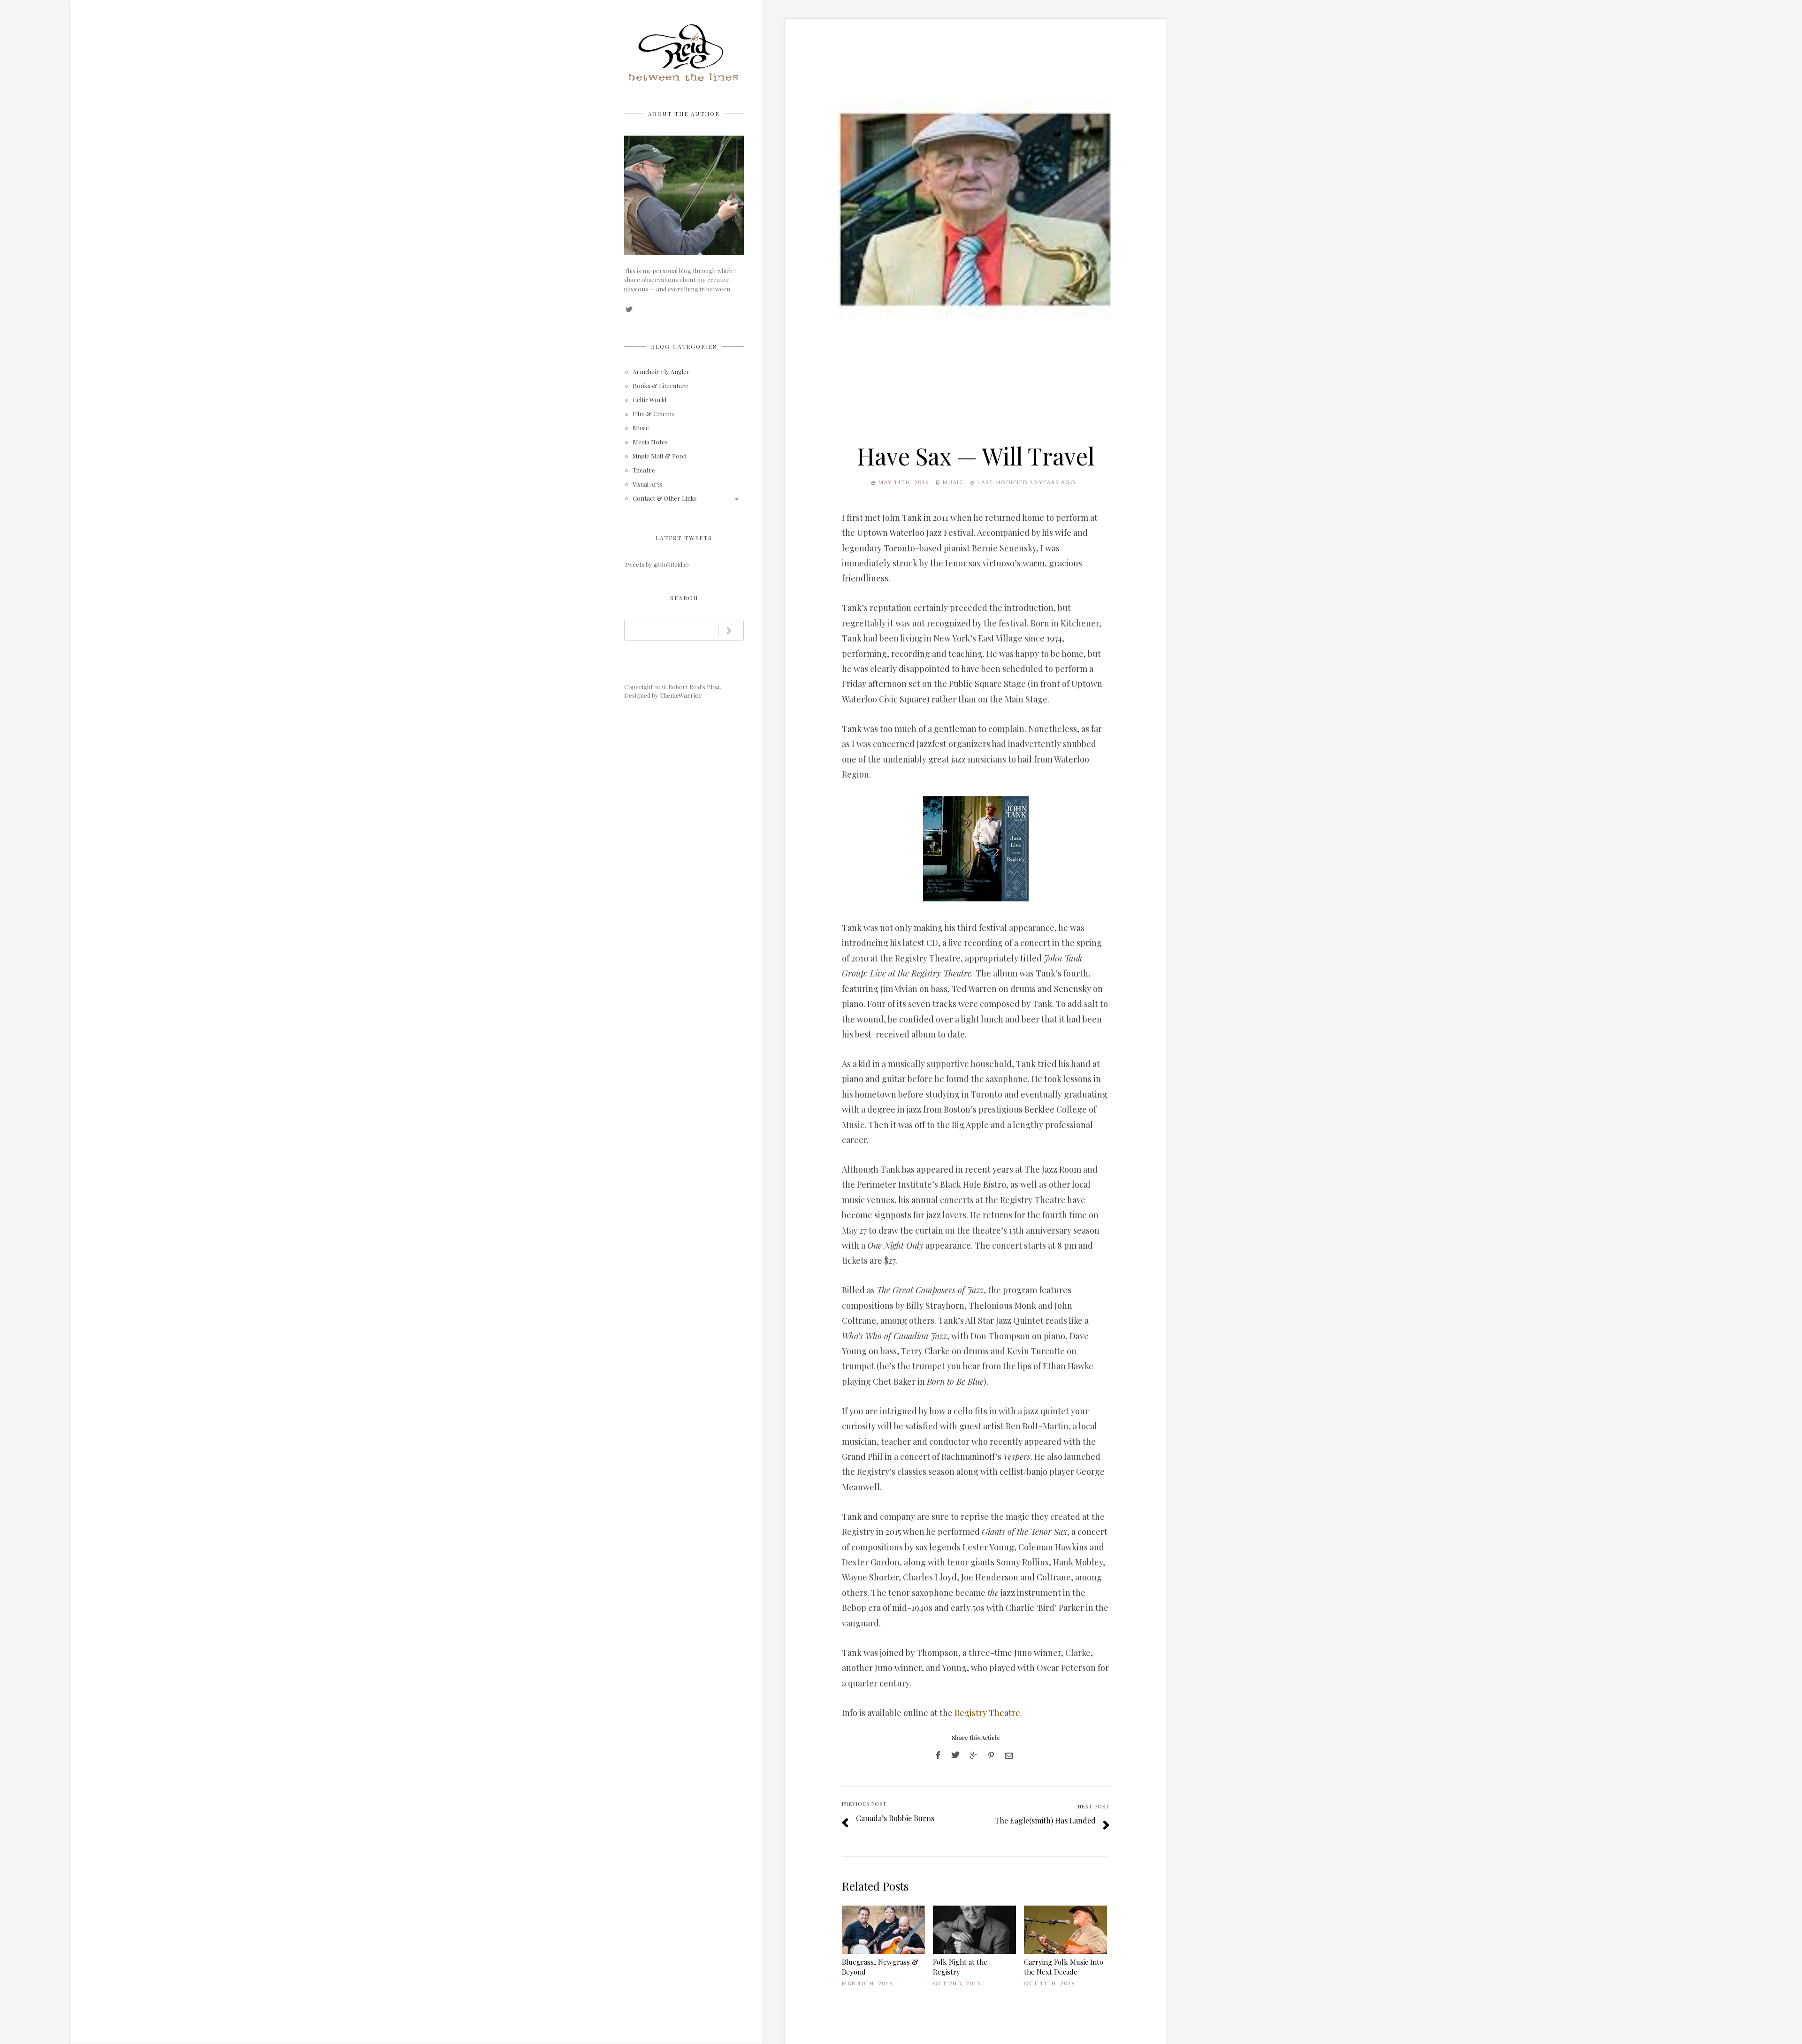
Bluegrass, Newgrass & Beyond (880, 1967)
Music (641, 428)
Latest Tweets (684, 538)
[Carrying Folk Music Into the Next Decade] (1065, 1930)
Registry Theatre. (988, 1713)
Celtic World (649, 400)
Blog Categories (684, 346)
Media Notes (650, 442)
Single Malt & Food (660, 456)
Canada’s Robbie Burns (895, 1818)
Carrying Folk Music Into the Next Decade (1064, 1967)
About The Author (684, 114)
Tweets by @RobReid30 (657, 564)
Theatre (644, 470)
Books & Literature (660, 386)
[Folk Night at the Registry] (974, 1930)
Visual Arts (647, 484)
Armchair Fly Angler (661, 372)
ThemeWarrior (681, 695)
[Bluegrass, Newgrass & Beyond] (883, 1930)
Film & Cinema (654, 414)
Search (684, 598)
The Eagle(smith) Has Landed (1045, 1820)
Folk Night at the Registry (960, 1967)
